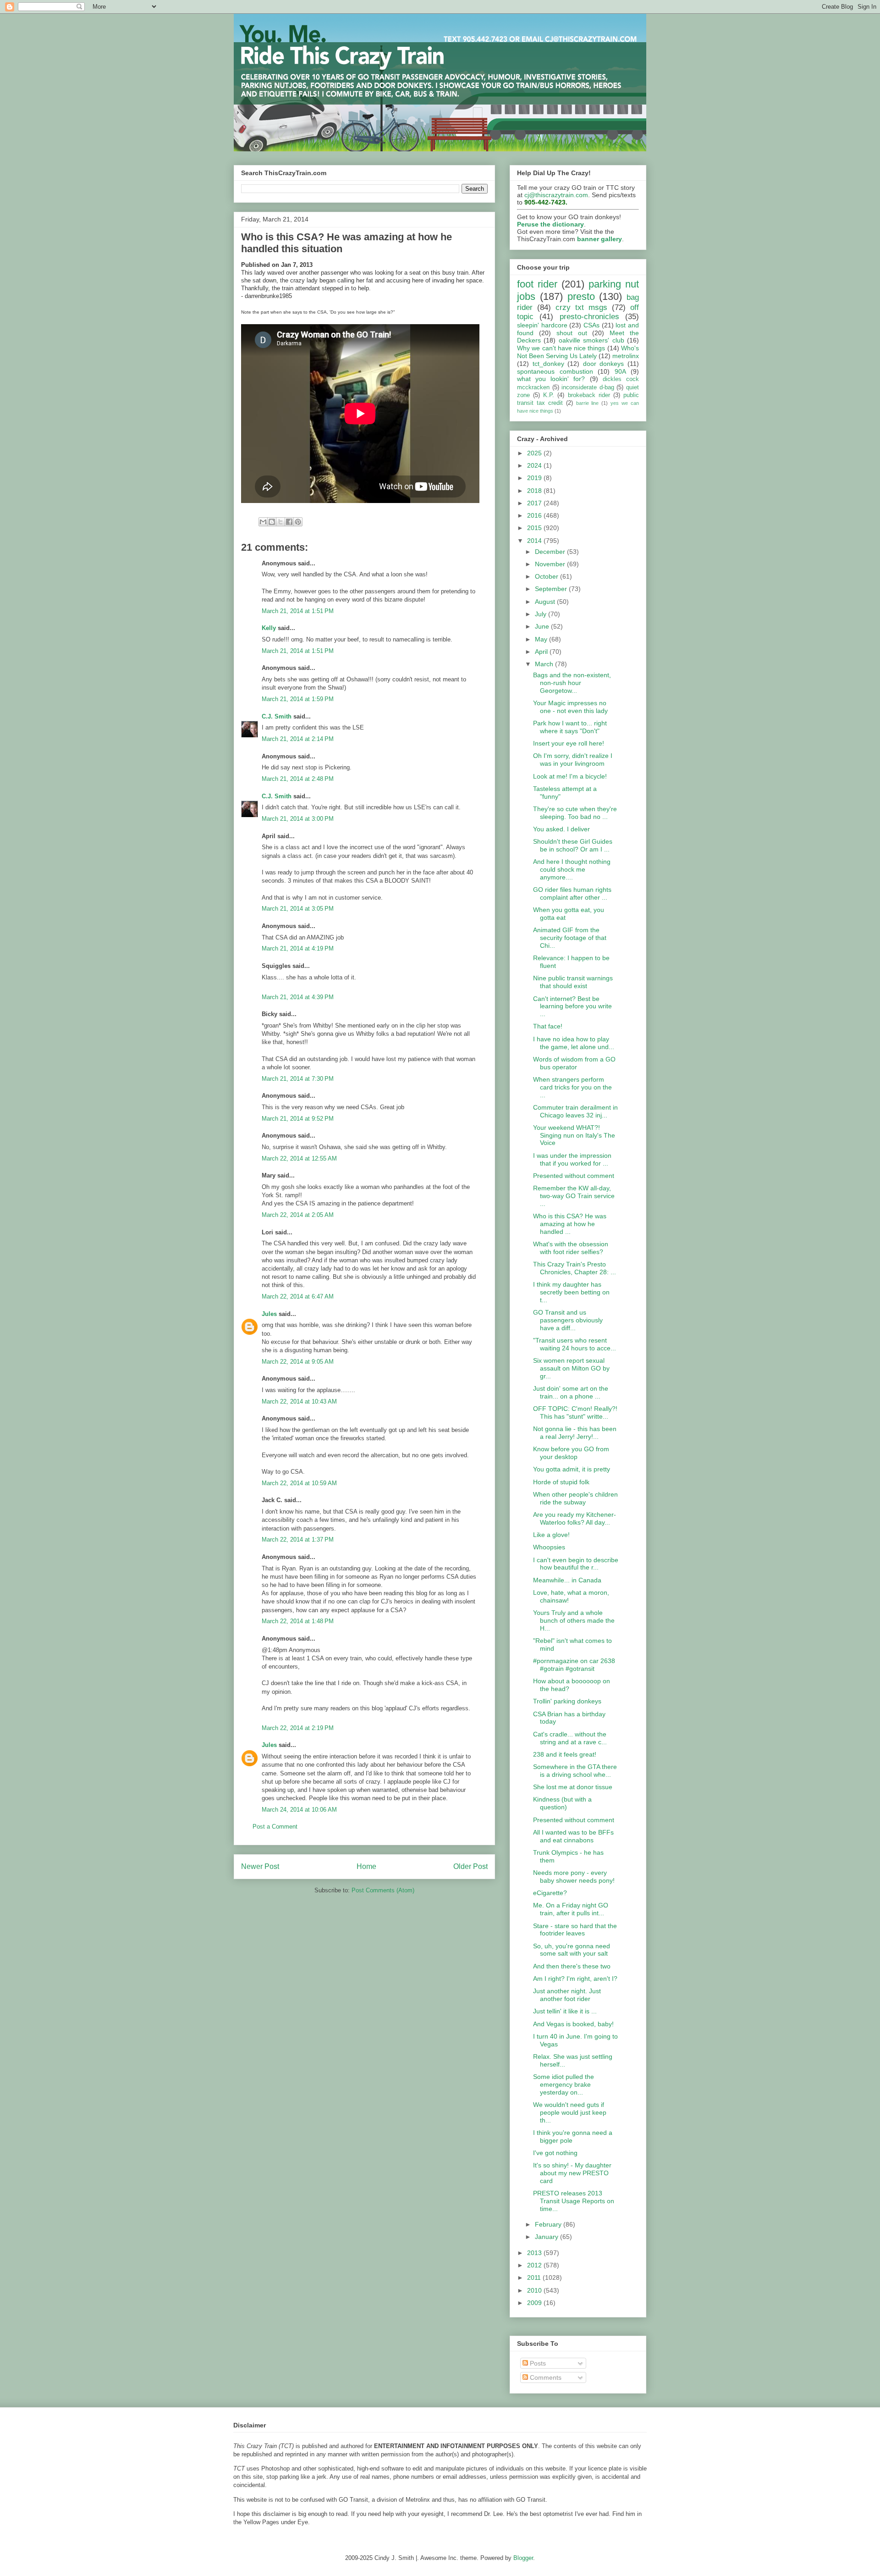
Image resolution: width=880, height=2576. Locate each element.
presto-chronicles (589, 317)
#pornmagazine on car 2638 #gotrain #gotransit (574, 1665)
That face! (548, 1026)
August (546, 602)
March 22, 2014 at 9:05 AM (298, 1362)
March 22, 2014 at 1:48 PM (298, 1621)
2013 (535, 2253)
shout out (572, 333)
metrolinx (626, 356)
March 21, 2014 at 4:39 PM (298, 997)
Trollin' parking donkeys (567, 1701)
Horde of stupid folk (561, 1482)
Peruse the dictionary (550, 224)
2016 (535, 515)
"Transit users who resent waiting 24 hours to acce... (575, 1344)
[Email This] (263, 522)
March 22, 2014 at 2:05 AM (298, 1215)
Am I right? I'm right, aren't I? (575, 1979)
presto (581, 296)
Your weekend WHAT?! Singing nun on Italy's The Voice (574, 1135)
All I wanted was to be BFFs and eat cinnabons (573, 1836)
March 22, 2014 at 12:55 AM (299, 1158)
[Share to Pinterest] (298, 522)
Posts (537, 2363)
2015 (535, 528)
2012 (535, 2265)
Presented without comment (574, 1176)
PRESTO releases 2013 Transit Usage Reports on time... (574, 2201)
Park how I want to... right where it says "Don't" (570, 727)
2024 (535, 465)
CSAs (591, 325)
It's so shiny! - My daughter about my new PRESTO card (572, 2173)
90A (620, 371)
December (551, 552)
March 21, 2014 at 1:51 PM (298, 611)
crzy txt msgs (581, 307)
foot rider (537, 284)
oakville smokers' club (591, 340)
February (549, 2224)
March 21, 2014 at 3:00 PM (298, 819)
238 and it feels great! (565, 1754)
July (542, 614)
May (542, 639)
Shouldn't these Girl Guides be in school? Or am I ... (573, 845)
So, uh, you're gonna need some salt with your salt (572, 1950)
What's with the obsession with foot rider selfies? (571, 1248)
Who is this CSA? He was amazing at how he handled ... (570, 1224)
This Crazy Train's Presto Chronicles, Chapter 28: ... (575, 1268)
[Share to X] (280, 522)
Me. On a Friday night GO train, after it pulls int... (571, 1909)
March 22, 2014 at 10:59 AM (299, 1483)
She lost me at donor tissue (573, 1787)
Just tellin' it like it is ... (565, 2011)
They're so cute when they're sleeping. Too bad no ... (575, 813)
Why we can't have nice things (561, 348)
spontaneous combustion (555, 371)
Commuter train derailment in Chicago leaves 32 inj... (575, 1111)
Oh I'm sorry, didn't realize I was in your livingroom (573, 760)
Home (366, 1866)
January (547, 2237)
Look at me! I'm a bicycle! (570, 776)
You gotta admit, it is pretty (572, 1469)
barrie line (588, 403)
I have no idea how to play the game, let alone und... (574, 1043)
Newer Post (260, 1866)
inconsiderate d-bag (588, 387)
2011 (535, 2277)
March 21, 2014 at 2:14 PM (298, 739)
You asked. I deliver (561, 829)
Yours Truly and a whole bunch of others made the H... (574, 1620)
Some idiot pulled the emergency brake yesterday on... (564, 2084)
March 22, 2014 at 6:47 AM (298, 1296)
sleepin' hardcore (542, 325)
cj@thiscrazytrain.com (556, 195)
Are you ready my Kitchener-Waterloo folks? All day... (575, 1518)
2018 (535, 491)
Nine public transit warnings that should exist (573, 982)
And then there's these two (572, 1966)
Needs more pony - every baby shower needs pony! (574, 1877)
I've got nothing (555, 2153)
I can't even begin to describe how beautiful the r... (576, 1564)
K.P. (549, 395)
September (552, 589)
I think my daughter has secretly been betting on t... (571, 1292)
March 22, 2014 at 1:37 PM (298, 1540)
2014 (535, 541)
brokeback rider (589, 395)
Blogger (523, 2558)
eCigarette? (550, 1893)
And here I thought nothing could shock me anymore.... (572, 869)
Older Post (470, 1866)
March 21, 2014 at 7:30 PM (298, 1079)
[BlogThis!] (272, 522)
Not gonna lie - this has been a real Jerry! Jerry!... (575, 1433)
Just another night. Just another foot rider (567, 1995)
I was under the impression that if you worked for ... (572, 1159)
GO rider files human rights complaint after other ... (572, 893)
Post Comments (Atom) (383, 1890)
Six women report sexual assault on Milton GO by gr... (571, 1368)
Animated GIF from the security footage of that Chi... (570, 938)
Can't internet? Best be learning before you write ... (572, 1006)
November (551, 564)
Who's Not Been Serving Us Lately (578, 352)
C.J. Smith (277, 716)
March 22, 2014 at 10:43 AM (299, 1401)
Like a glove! (551, 1535)
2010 (535, 2290)
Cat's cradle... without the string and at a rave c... (570, 1738)
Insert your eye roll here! (569, 743)
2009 (535, 2303)
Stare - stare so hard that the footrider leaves (575, 1930)
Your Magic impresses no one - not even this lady (570, 707)
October (547, 576)
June (543, 626)
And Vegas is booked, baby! (573, 2024)
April (542, 652)
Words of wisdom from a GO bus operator (574, 1063)
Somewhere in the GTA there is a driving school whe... (575, 1771)
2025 (535, 453)
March (545, 664)
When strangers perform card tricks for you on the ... (572, 1087)
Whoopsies (549, 1547)
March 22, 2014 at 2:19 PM (298, 1728)
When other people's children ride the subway (575, 1498)
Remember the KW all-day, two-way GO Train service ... (574, 1196)
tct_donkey (548, 364)
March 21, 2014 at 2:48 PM (298, 779)
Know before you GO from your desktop (571, 1453)
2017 (535, 503)
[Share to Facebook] (289, 522)
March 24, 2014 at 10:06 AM (299, 1810)
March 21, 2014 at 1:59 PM (298, 699)
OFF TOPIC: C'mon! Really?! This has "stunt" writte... (575, 1412)
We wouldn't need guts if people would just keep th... (570, 2112)
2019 (535, 478)
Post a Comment (275, 1827)
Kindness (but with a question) (562, 1803)
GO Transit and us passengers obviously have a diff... (568, 1320)
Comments (545, 2377)
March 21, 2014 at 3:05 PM (298, 909)
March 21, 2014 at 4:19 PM (298, 948)
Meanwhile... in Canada (567, 1580)
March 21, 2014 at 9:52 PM (298, 1119)
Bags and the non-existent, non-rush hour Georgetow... (572, 683)
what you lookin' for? (551, 379)
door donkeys (604, 364)
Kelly (269, 628)
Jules (269, 1314)
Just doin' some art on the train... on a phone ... (571, 1392)
